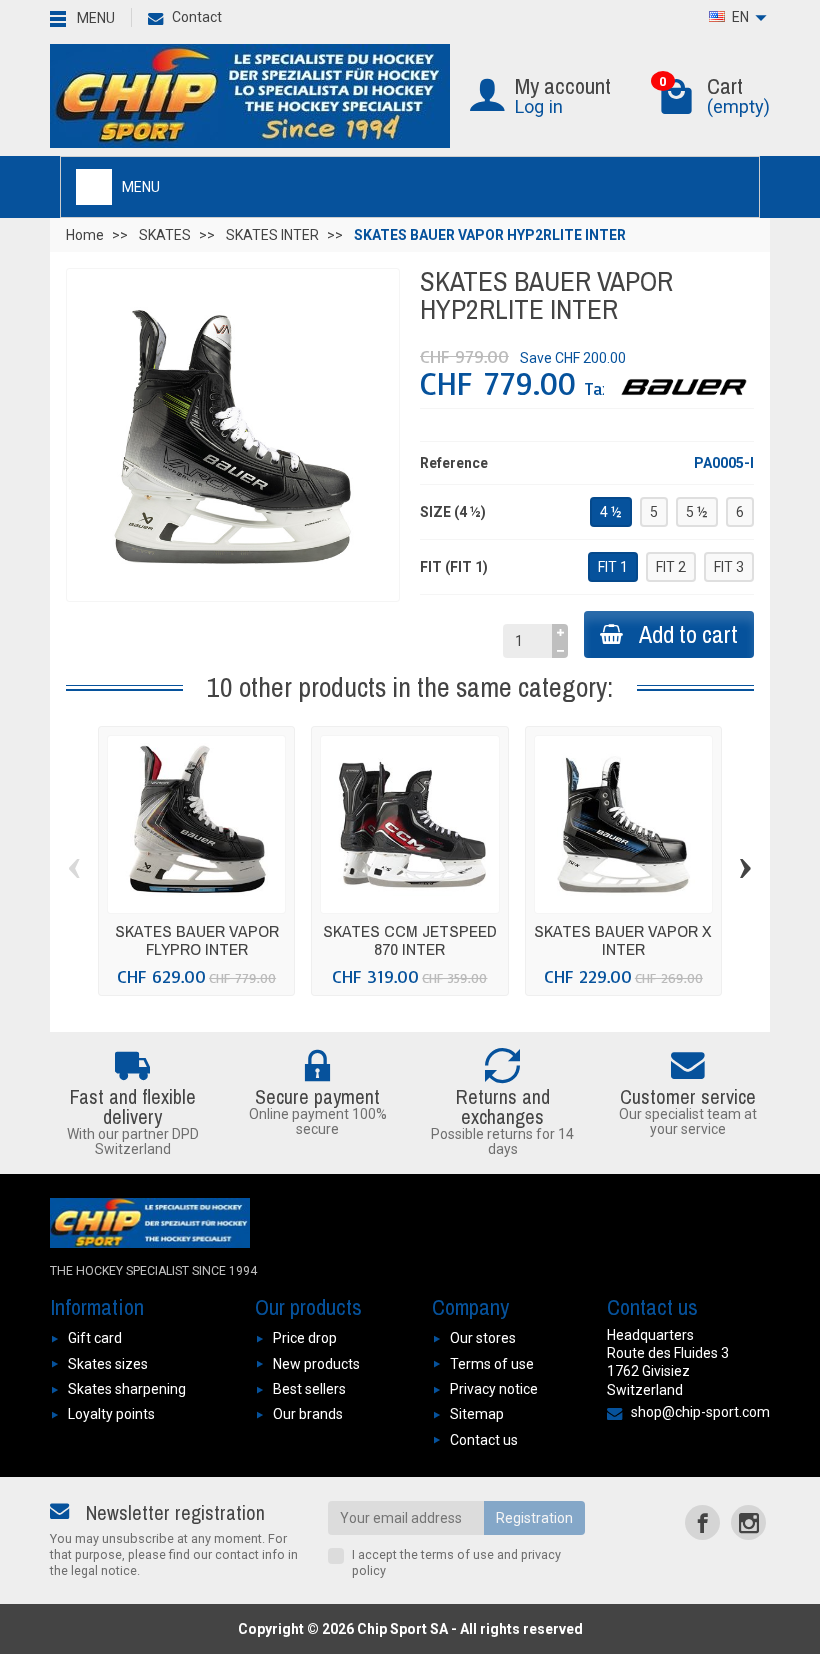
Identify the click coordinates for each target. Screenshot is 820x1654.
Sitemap (477, 1414)
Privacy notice (494, 1389)
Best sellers (309, 1389)
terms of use (457, 1554)
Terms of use (492, 1364)
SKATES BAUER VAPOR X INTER (623, 939)
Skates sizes (108, 1364)
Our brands (308, 1414)
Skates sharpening (127, 1389)
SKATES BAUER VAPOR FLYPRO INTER (197, 939)
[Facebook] (702, 1522)
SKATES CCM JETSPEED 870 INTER (410, 939)
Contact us (484, 1440)
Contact (197, 17)
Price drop (305, 1338)
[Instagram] (748, 1522)
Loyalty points (111, 1414)
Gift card (95, 1338)
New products (316, 1364)
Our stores (483, 1338)
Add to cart (688, 634)
